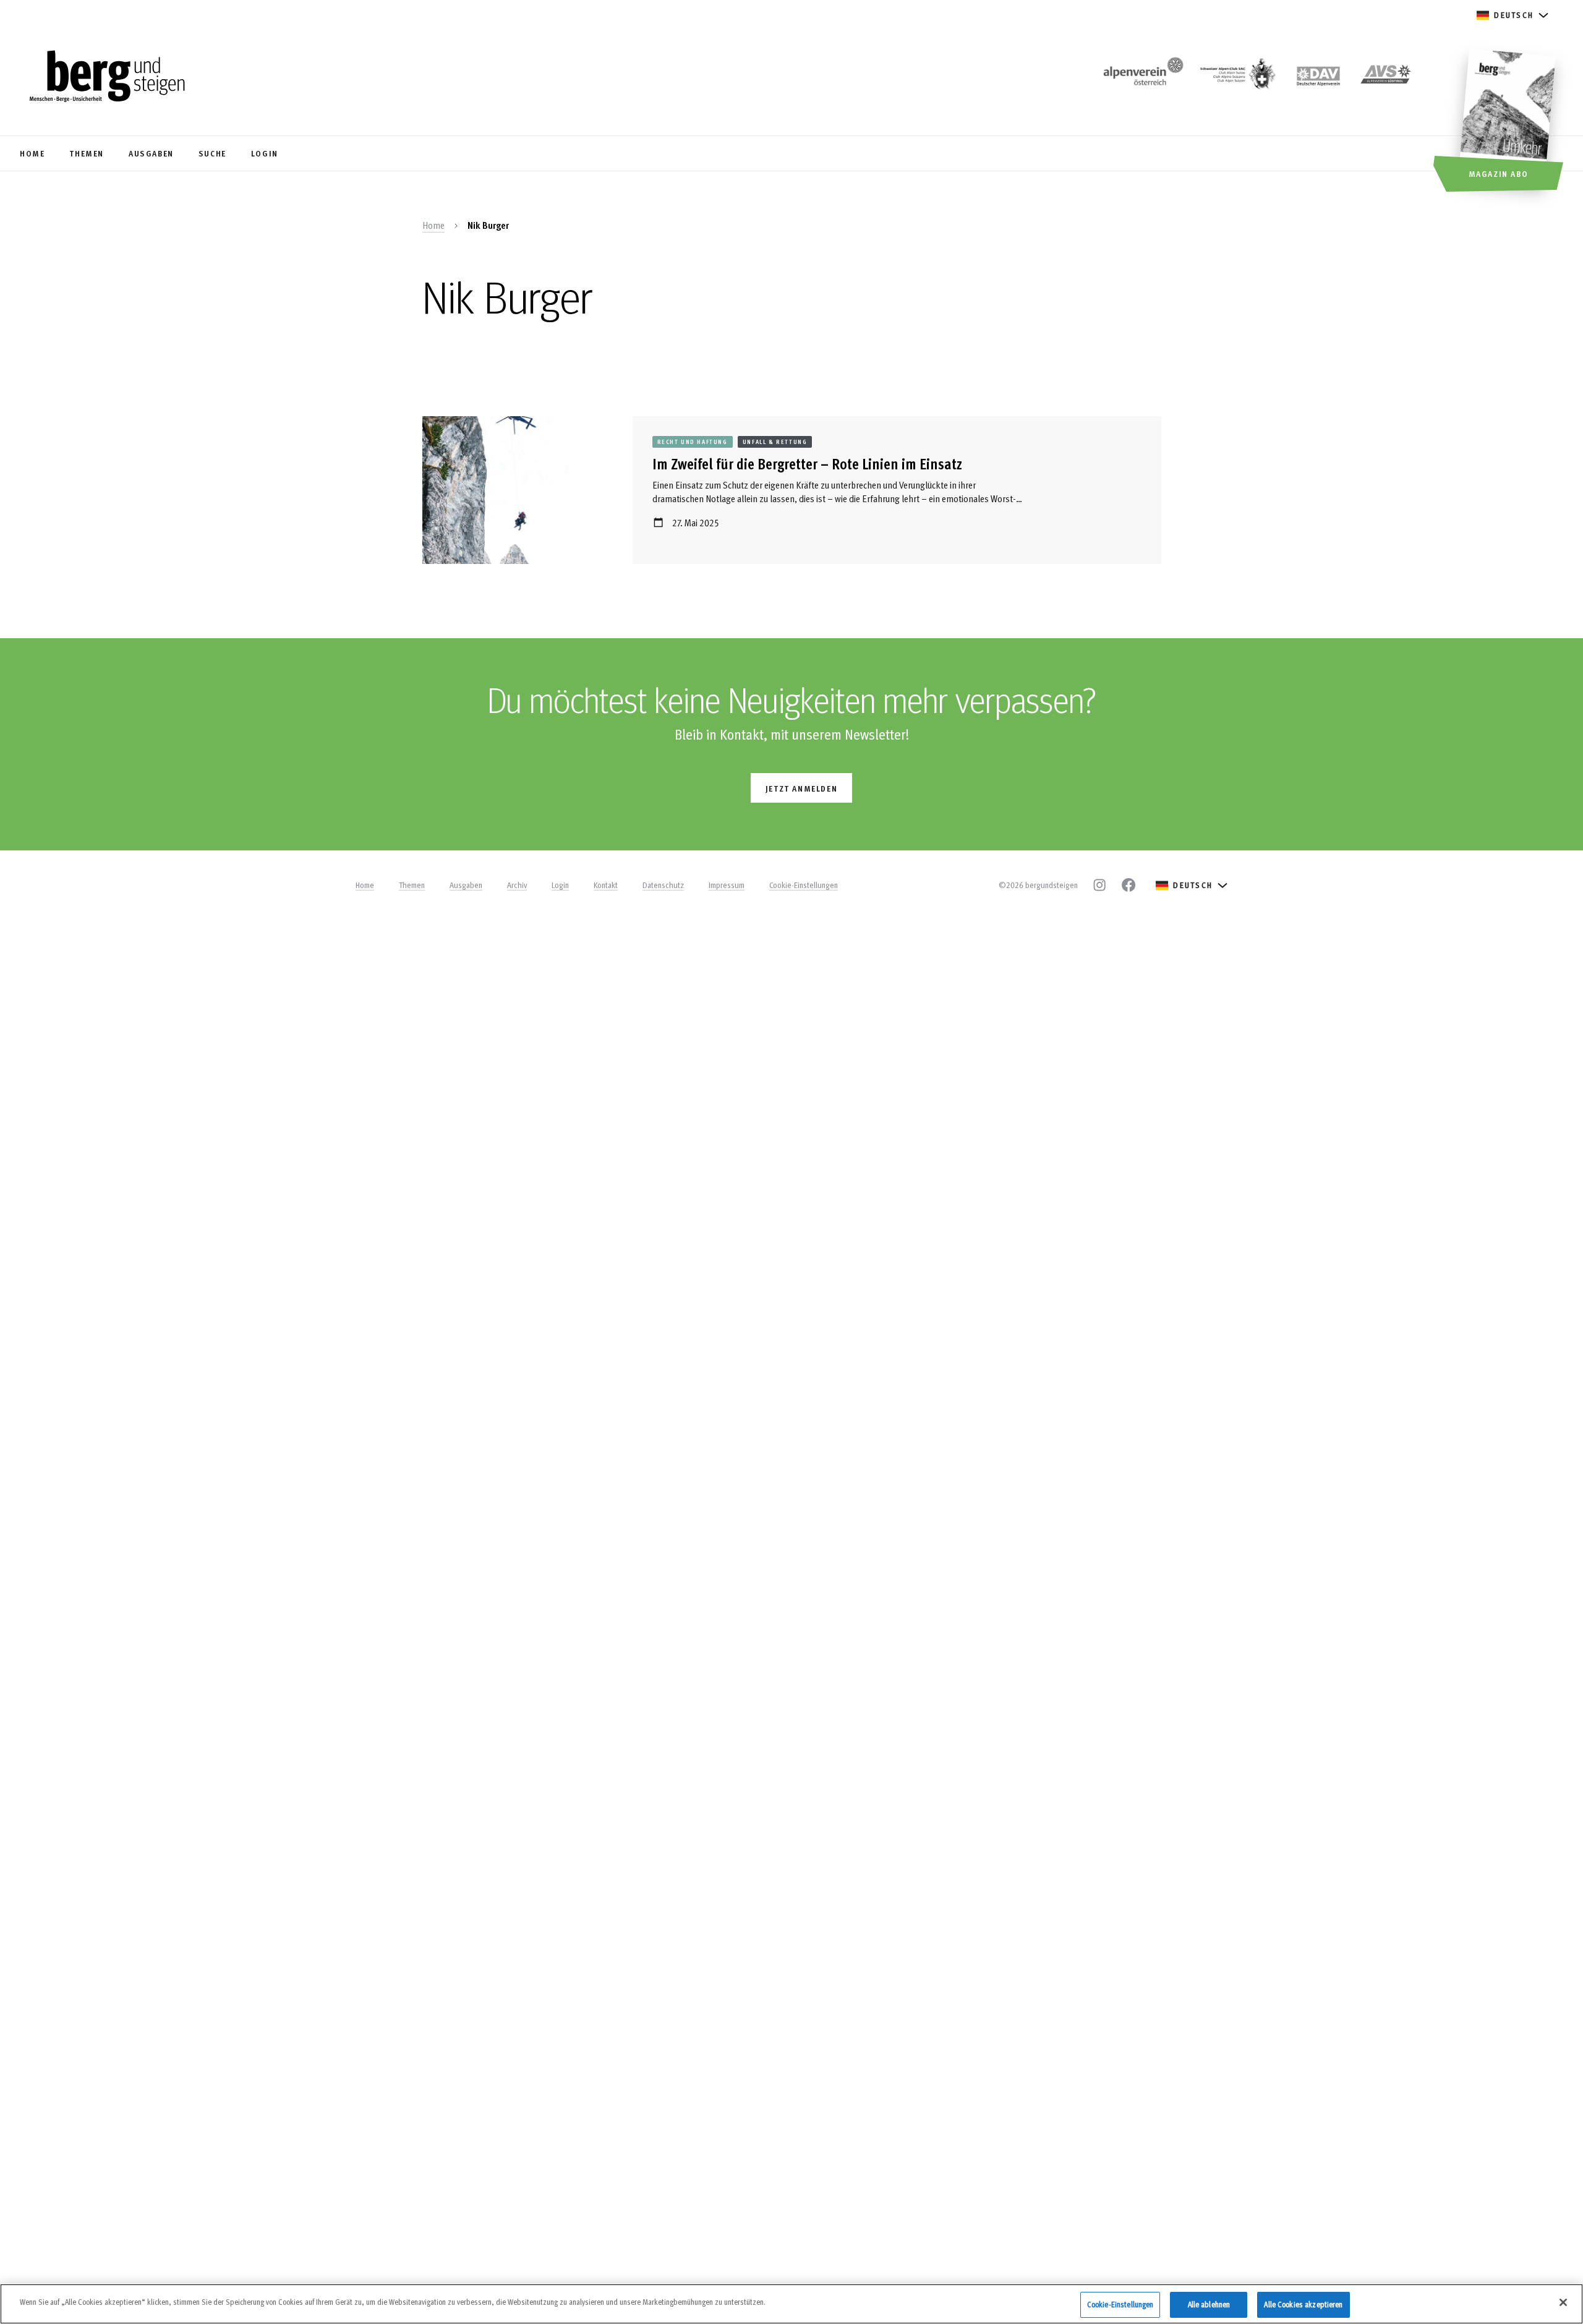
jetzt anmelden (801, 788)
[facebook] (1129, 885)
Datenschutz (663, 885)
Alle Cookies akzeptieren (1303, 2304)
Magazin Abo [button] (1499, 173)
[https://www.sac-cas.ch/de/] (1237, 78)
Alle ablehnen (1209, 2304)
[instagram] (1099, 885)
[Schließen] (1563, 2302)
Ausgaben (466, 885)
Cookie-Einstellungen (804, 885)
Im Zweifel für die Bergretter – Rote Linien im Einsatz (807, 464)
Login (560, 885)
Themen (412, 885)
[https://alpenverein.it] (1386, 78)
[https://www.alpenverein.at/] (1141, 78)
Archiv (517, 885)
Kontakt (606, 885)
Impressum (727, 885)
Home (433, 225)
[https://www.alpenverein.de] (1318, 78)
